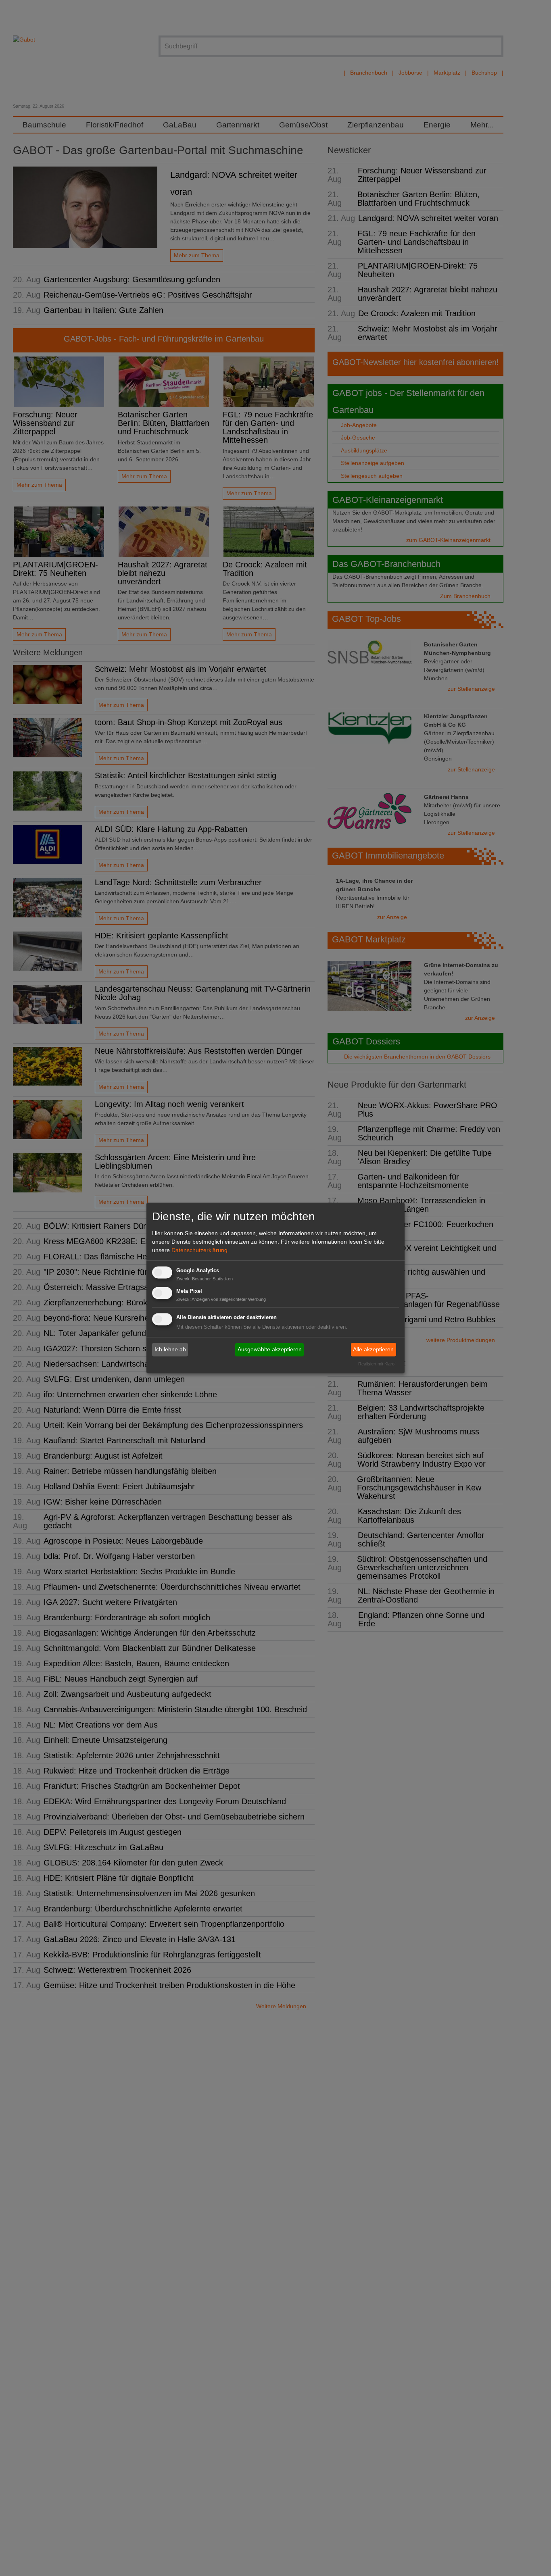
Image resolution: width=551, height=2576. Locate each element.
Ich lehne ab (170, 1349)
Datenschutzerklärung (199, 1250)
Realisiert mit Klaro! (377, 1364)
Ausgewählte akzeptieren (270, 1349)
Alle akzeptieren (373, 1349)
